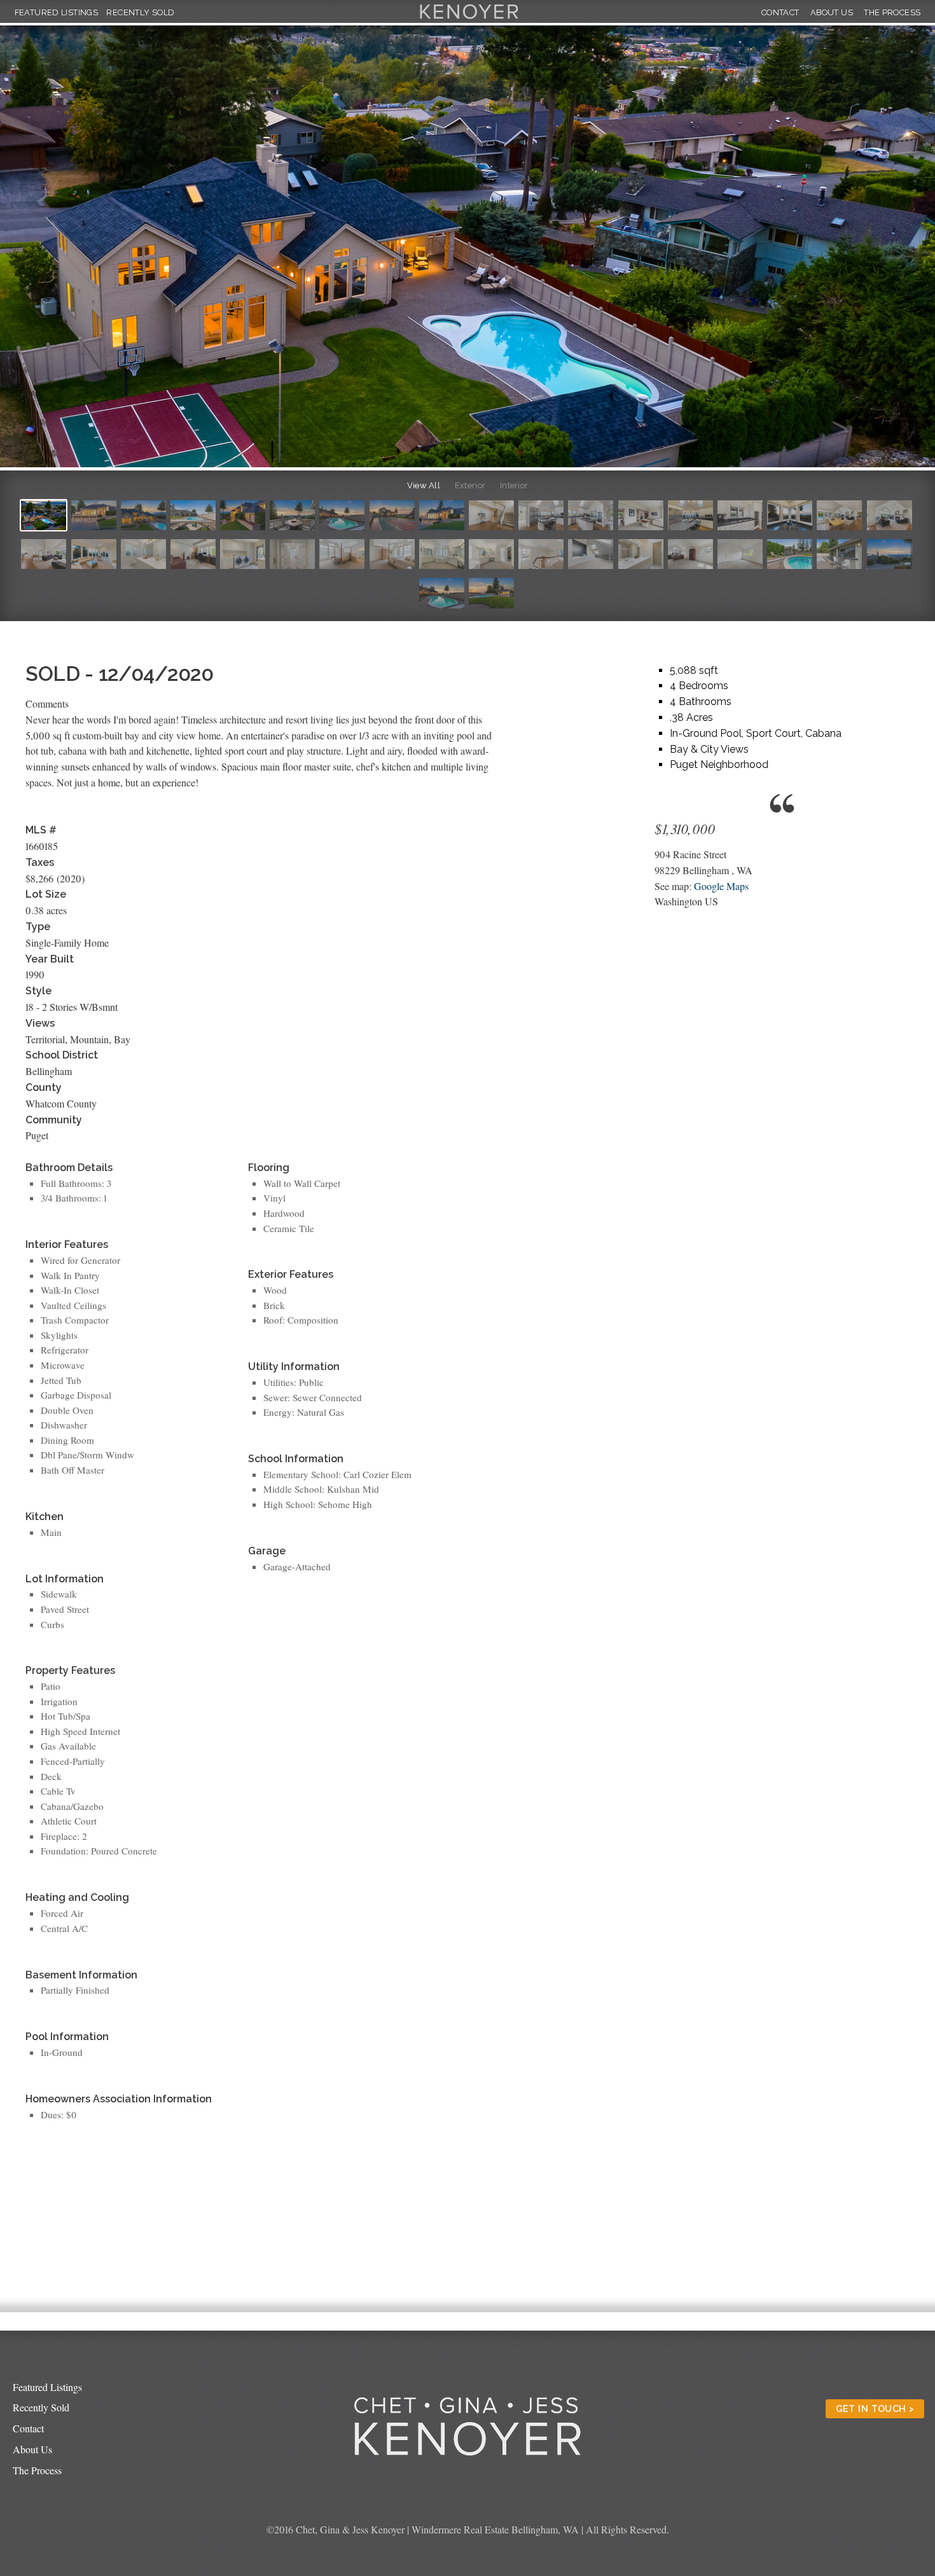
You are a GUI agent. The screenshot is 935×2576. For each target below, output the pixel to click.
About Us (832, 12)
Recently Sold (140, 12)
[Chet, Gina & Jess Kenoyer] (469, 19)
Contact (780, 12)
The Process (892, 12)
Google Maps (721, 886)
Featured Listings (57, 12)
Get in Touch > (875, 2408)
